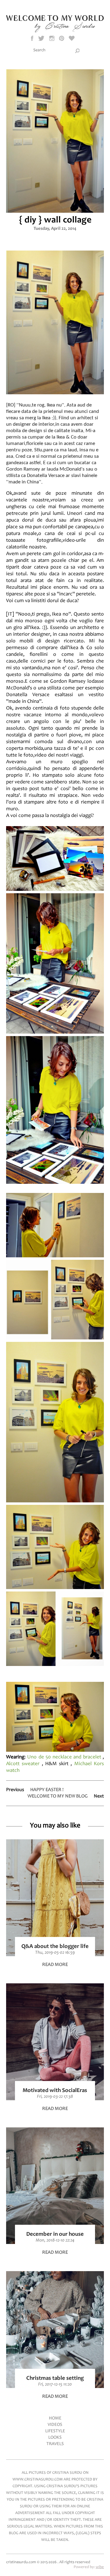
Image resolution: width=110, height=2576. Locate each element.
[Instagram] (52, 38)
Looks (55, 2438)
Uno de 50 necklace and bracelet (64, 1757)
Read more (55, 1965)
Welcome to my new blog (58, 1796)
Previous (15, 1790)
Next (99, 1796)
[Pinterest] (62, 38)
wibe (100, 2567)
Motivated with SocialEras (55, 2091)
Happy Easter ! (47, 1790)
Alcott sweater (23, 1764)
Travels (55, 2444)
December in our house (55, 2234)
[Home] (55, 31)
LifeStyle (55, 2431)
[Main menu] (55, 5)
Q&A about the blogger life (55, 1947)
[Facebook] (32, 38)
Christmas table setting (55, 2378)
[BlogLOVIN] (72, 38)
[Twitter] (42, 38)
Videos (55, 2425)
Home (55, 2418)
